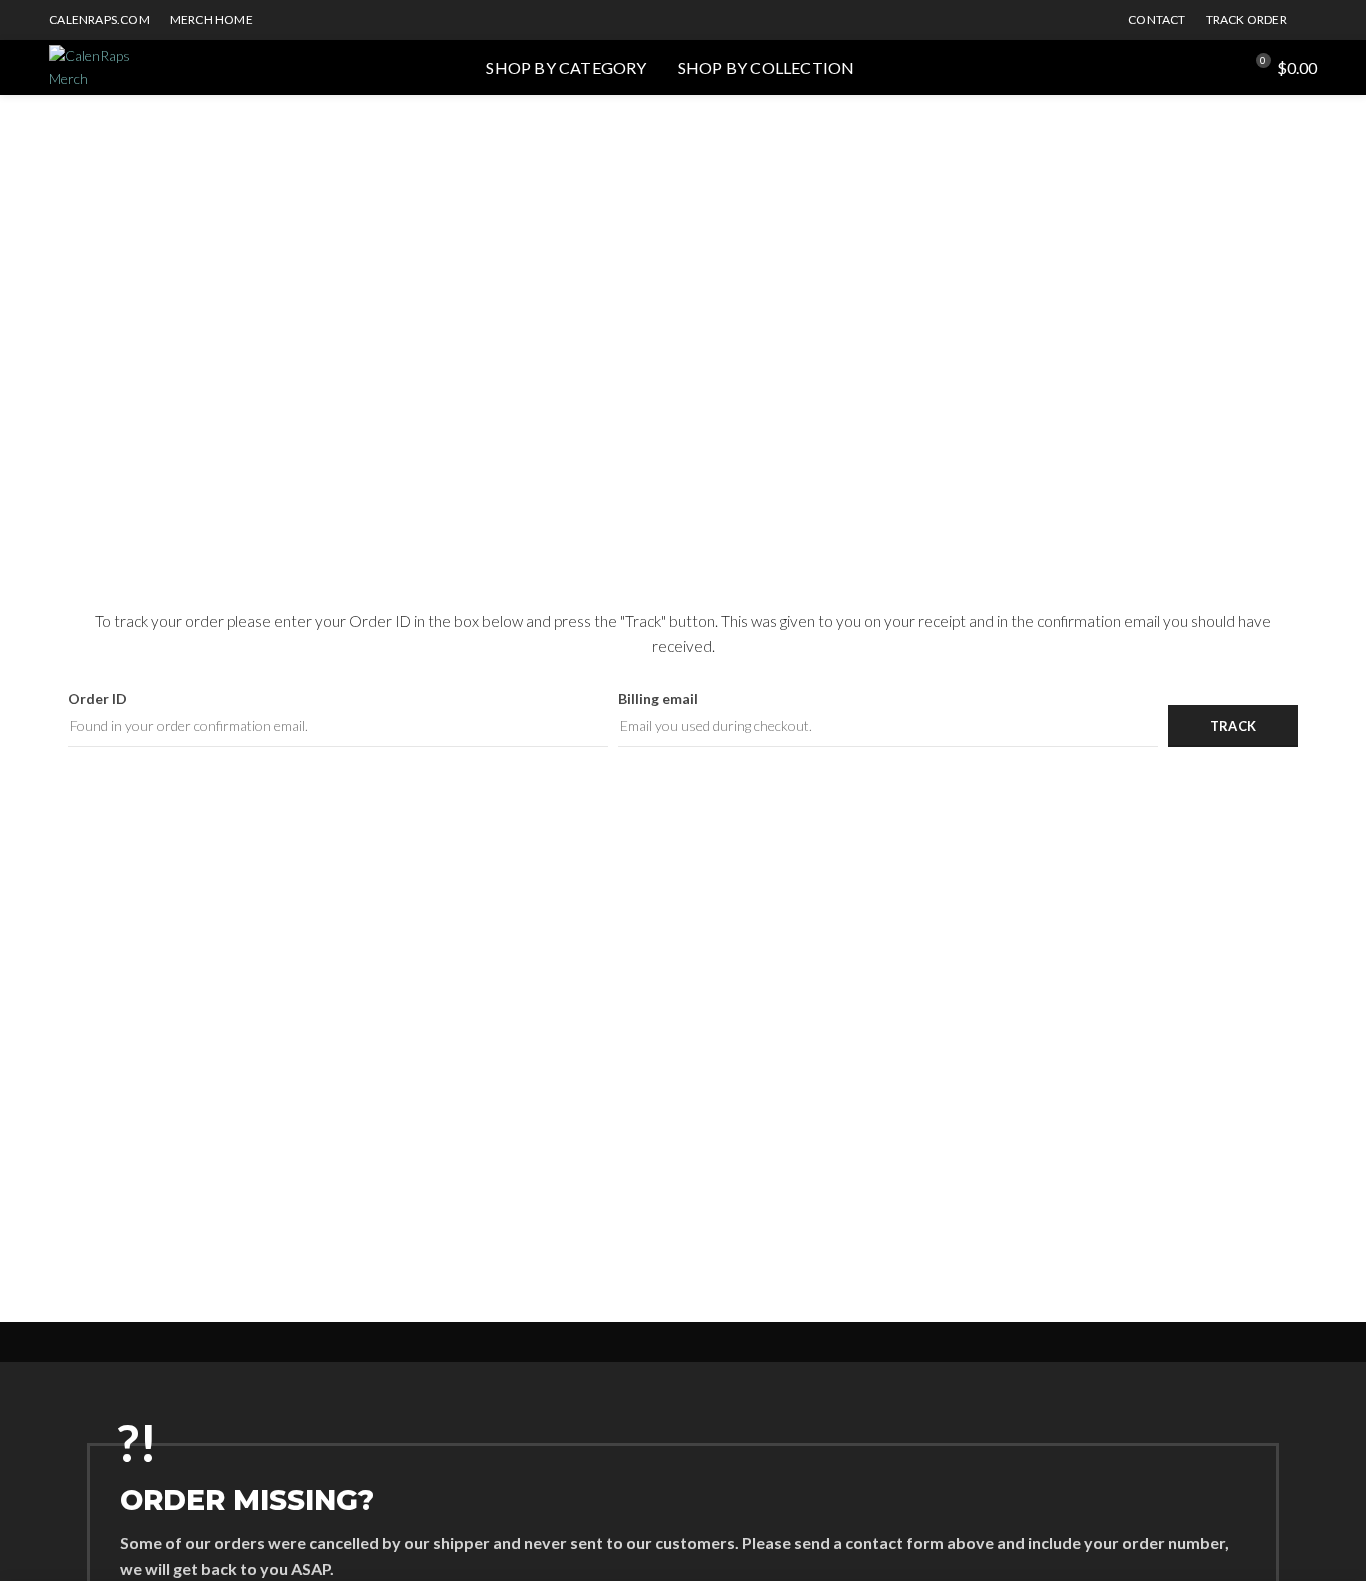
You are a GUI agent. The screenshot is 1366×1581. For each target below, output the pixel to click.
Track (1233, 726)
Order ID (97, 698)
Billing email (658, 698)
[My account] (1218, 68)
